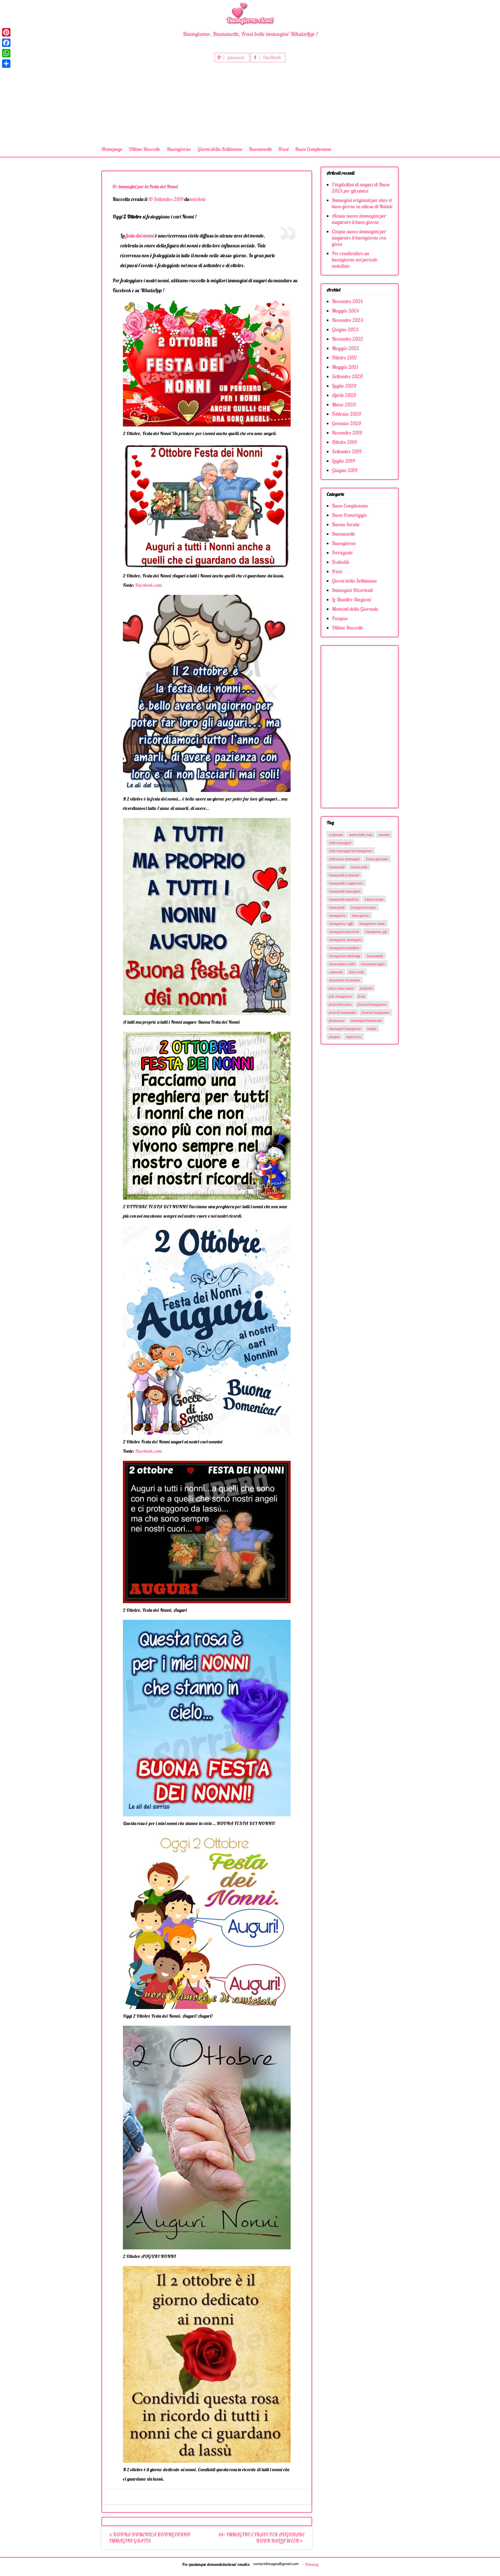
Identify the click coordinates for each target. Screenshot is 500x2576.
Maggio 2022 (345, 348)
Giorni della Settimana (220, 149)
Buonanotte (260, 149)
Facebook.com (148, 585)
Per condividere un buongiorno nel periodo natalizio (355, 260)
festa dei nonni (140, 236)
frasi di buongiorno (376, 1012)
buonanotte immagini (345, 891)
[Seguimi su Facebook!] (268, 60)
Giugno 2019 (345, 470)
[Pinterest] (6, 32)
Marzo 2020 (344, 405)
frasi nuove (337, 1021)
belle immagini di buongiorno (351, 851)
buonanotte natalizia (344, 899)
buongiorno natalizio (344, 948)
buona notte (359, 867)
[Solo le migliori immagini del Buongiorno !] (250, 13)
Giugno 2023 (345, 329)
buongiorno (337, 915)
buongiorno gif (376, 932)
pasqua (334, 1037)
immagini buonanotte (366, 1021)
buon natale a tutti (342, 964)
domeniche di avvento (345, 980)
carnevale (336, 972)
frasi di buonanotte (342, 1012)
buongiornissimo (363, 907)
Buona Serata (346, 524)
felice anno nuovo (342, 988)
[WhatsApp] (6, 53)
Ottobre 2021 (344, 358)
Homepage (112, 149)
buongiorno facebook (344, 932)
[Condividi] (6, 64)
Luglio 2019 (343, 461)
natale (372, 1029)
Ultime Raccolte (145, 149)
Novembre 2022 (347, 339)
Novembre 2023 (348, 320)
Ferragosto (342, 553)
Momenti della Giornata (355, 609)
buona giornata (377, 859)
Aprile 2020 (344, 395)
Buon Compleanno (313, 149)
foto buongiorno (341, 996)
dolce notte (357, 972)
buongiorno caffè (341, 924)
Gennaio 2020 (346, 423)
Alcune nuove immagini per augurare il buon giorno (359, 219)
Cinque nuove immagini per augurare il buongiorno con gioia (359, 238)
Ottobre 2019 (344, 442)
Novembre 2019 (347, 433)
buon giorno (361, 915)
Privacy (312, 2564)
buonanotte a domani (344, 875)
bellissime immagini (344, 859)
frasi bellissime (340, 1004)
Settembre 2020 (347, 376)
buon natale (375, 956)
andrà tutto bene (361, 835)
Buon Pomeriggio (349, 515)
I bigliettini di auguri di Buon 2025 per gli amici (361, 188)
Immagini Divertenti (352, 590)
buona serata (374, 899)
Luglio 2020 (344, 386)
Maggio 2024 (345, 311)
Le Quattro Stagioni (351, 600)
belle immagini (340, 843)
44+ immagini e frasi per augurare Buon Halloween (261, 2538)
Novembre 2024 (347, 301)
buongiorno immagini (345, 940)
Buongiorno (179, 149)
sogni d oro (354, 1037)
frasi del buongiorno (372, 1004)
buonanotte (337, 867)
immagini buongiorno (345, 1029)
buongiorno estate (372, 924)
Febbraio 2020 (346, 414)
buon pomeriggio (373, 964)
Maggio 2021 (345, 367)
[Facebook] (6, 43)
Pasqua (340, 618)
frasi (362, 996)
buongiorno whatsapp (345, 956)
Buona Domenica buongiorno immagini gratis (150, 2538)
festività (366, 988)
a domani (336, 835)
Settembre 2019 (347, 451)
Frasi (283, 149)
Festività (340, 562)
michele (198, 199)
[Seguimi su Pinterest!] (233, 60)
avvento (384, 835)
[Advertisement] (250, 103)
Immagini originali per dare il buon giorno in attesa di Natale (362, 203)
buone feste (337, 907)
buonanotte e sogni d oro (346, 883)
